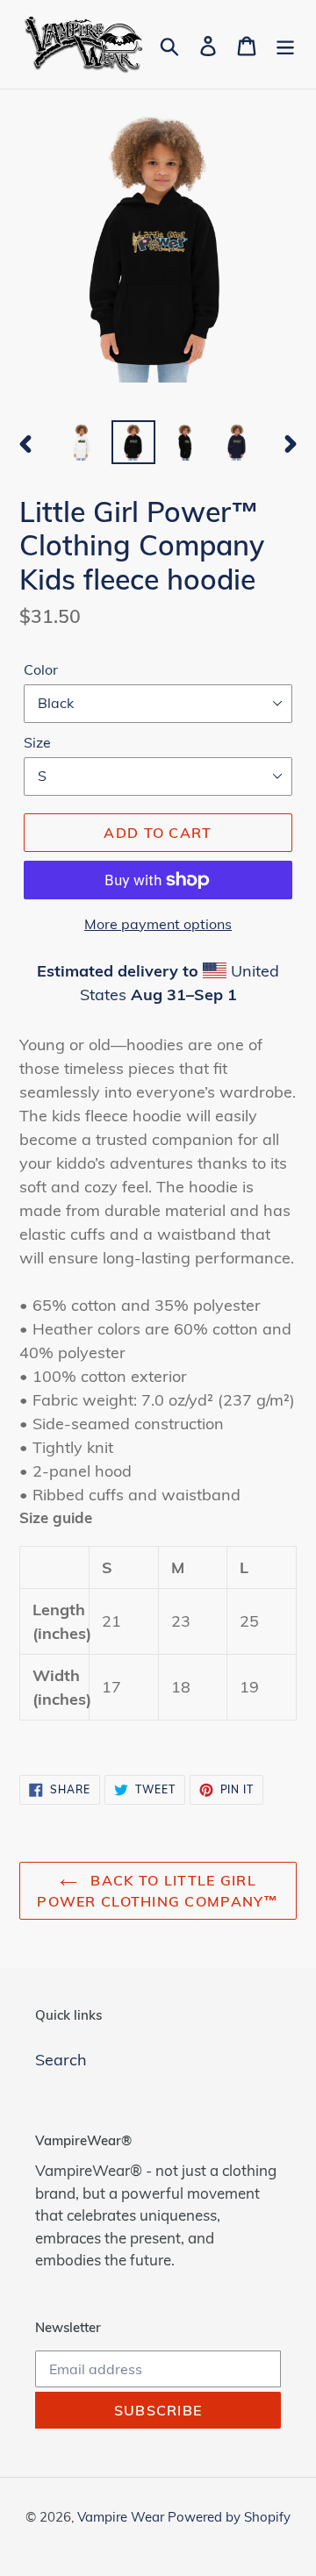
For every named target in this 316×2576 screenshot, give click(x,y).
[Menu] (285, 44)
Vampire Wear (122, 2517)
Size (37, 742)
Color (41, 669)
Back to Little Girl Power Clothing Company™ (158, 1891)
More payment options (158, 924)
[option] (81, 442)
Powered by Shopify (229, 2517)
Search (61, 2060)
